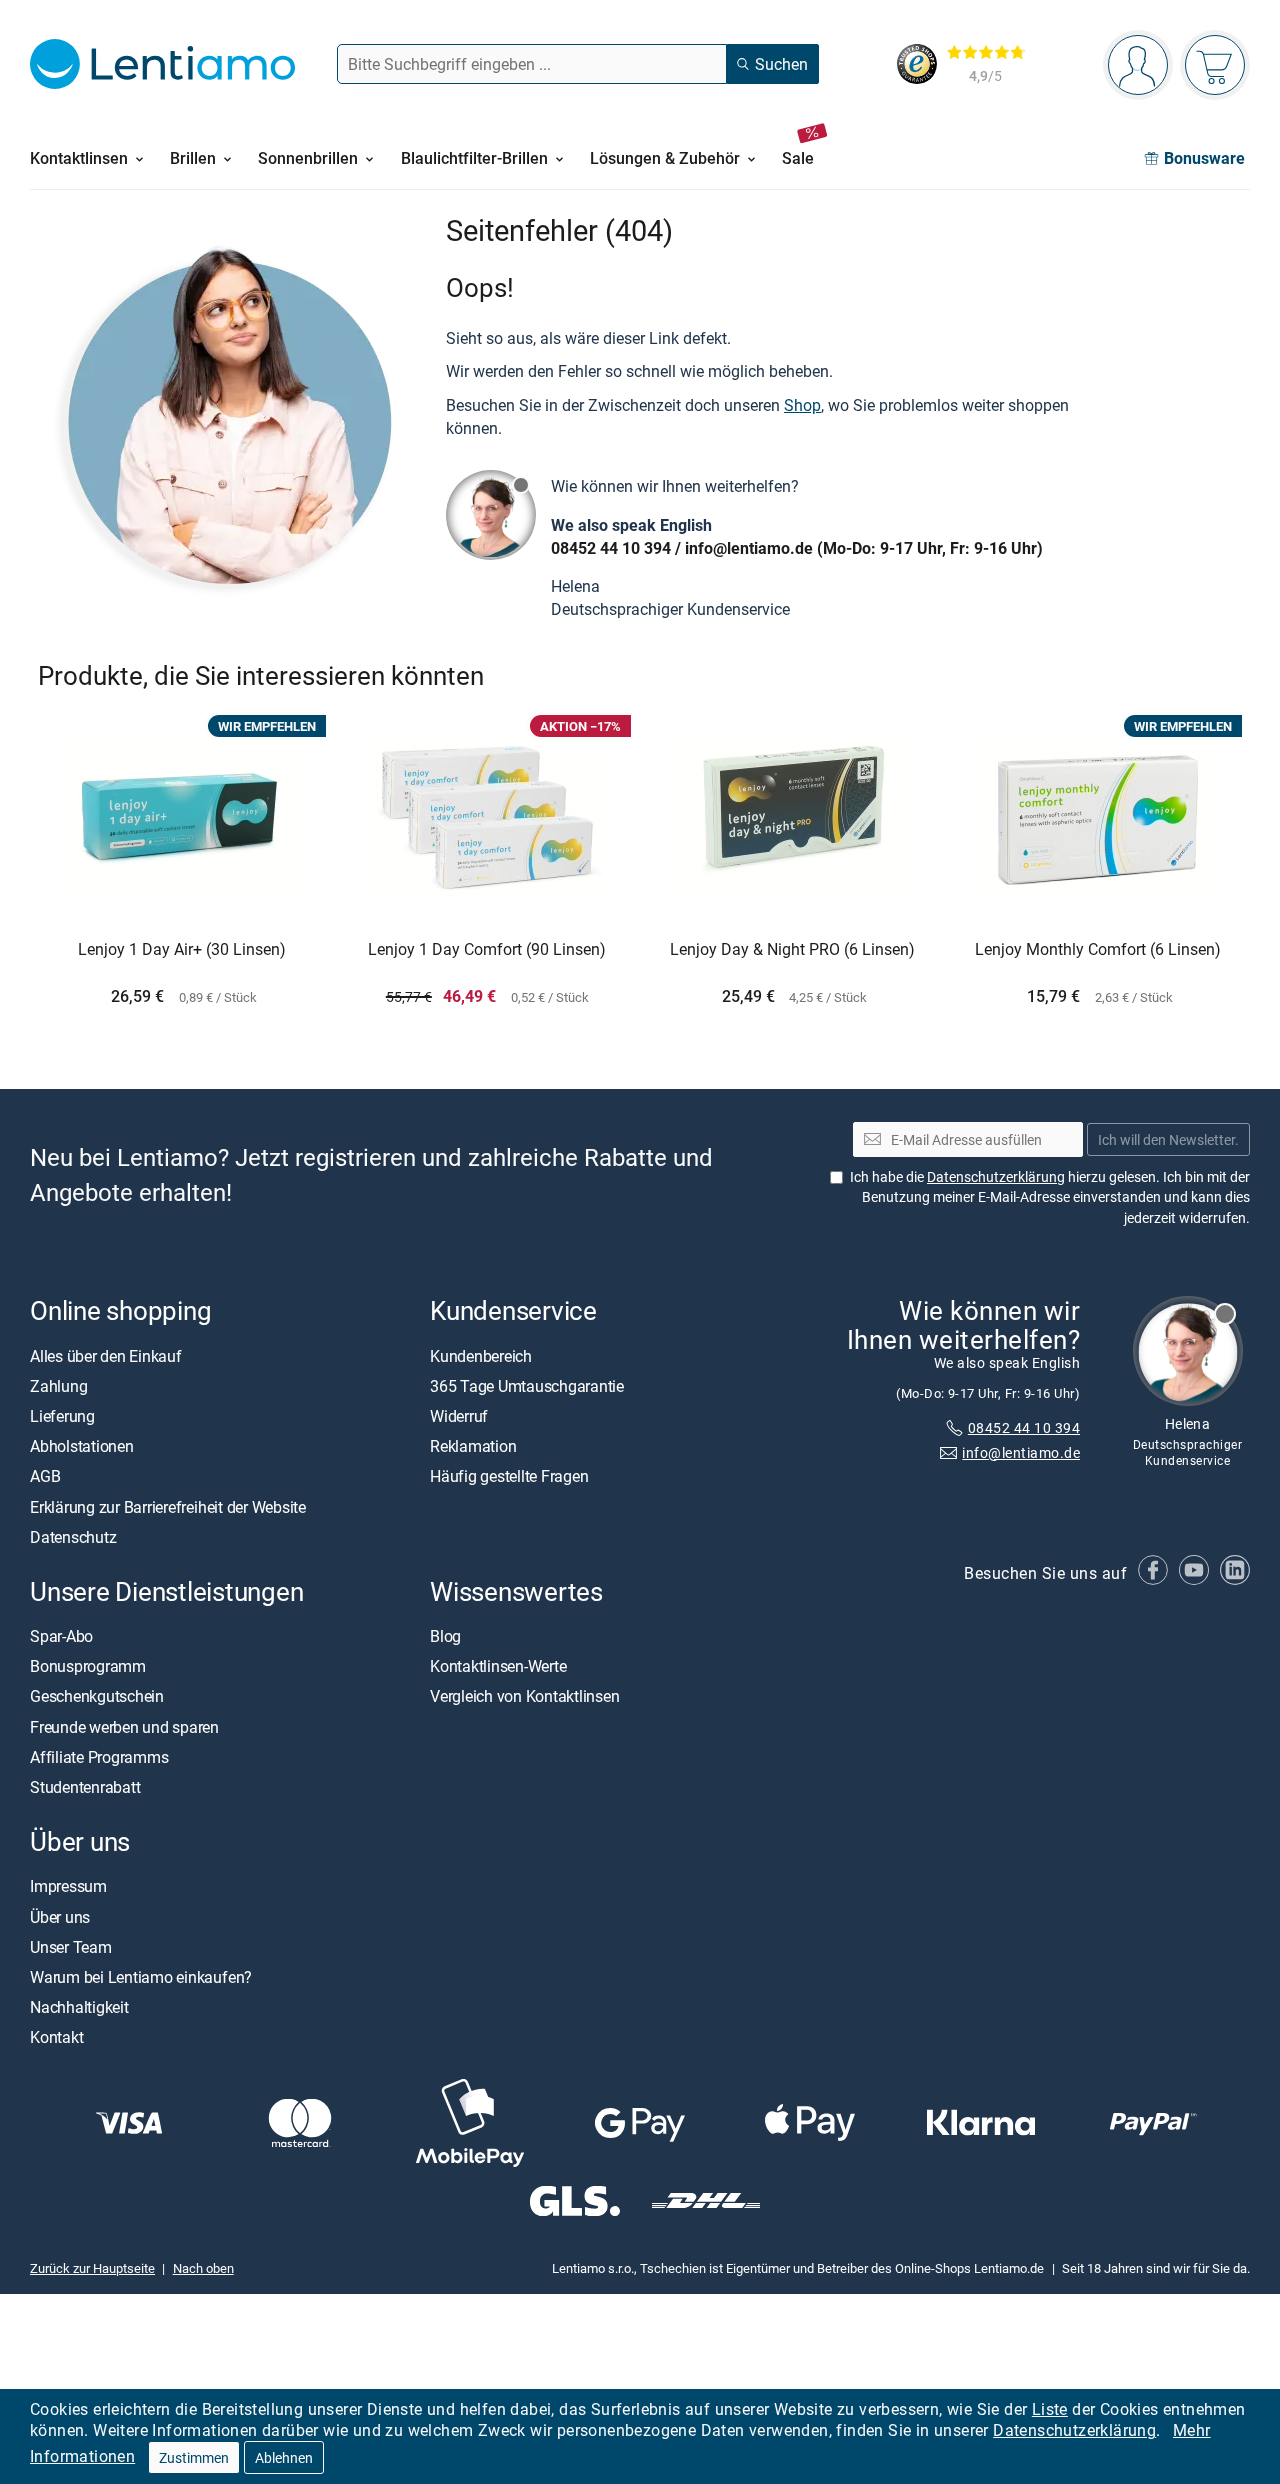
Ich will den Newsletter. (1168, 1138)
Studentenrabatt (85, 1787)
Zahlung (58, 1385)
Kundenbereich (481, 1355)
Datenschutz (73, 1536)
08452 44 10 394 (611, 548)
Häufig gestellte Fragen (509, 1476)
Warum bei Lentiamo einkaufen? (141, 1977)
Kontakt (56, 2037)
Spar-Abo (61, 1636)
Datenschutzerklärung (1074, 2430)
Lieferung (62, 1416)
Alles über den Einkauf (106, 1355)
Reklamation (473, 1446)
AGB (45, 1476)
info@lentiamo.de (749, 548)
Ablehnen (284, 2457)
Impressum (68, 1886)
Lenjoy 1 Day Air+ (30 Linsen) (182, 950)
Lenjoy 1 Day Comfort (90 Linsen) (487, 950)
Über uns (60, 1916)
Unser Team (71, 1946)
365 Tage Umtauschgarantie (527, 1385)
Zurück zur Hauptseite (92, 2268)
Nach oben (203, 2268)
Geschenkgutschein (97, 1696)
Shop (802, 405)
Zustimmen (194, 2457)
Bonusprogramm (88, 1666)
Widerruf (459, 1416)
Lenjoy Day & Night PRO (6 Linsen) (792, 950)
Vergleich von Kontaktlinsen (525, 1696)
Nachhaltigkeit (79, 2007)
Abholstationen (82, 1446)
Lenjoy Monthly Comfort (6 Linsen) (1098, 950)
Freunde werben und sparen (124, 1726)
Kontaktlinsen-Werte (498, 1666)
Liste (1050, 2409)
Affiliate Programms (99, 1757)
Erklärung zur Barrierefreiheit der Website (168, 1506)
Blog (445, 1636)
